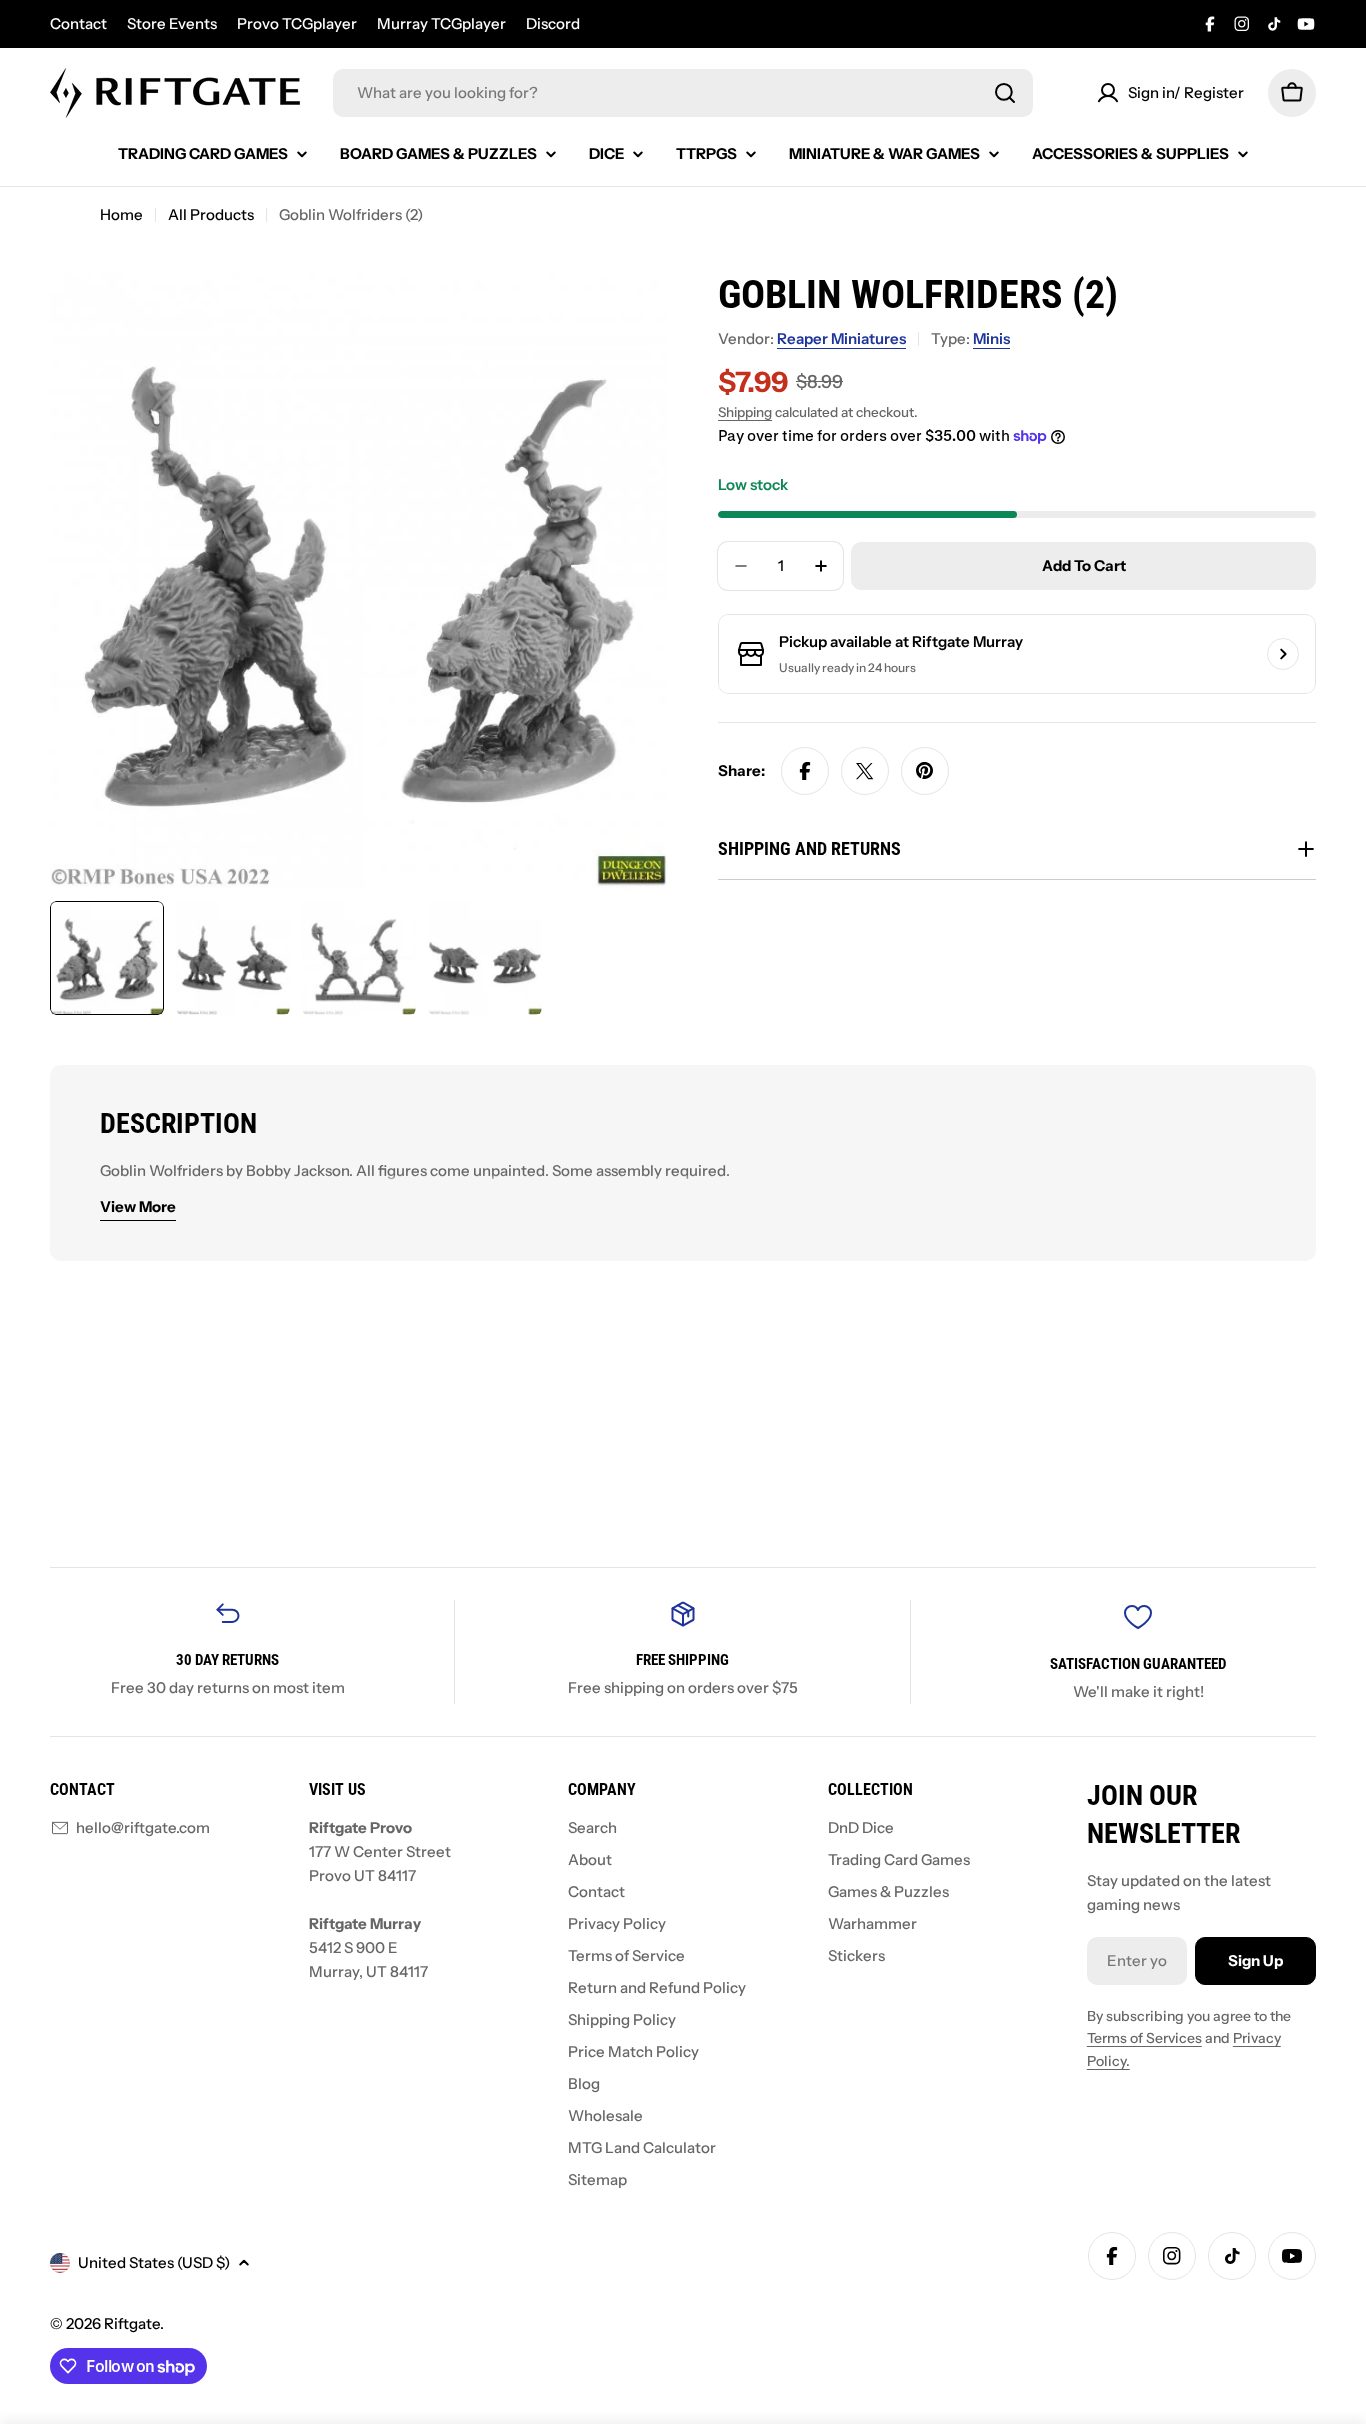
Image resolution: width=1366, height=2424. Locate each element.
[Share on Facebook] (805, 771)
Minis (991, 338)
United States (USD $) (154, 2262)
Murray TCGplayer (441, 23)
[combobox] (683, 93)
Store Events (172, 23)
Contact (78, 23)
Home (121, 214)
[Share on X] (865, 771)
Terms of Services (1144, 2038)
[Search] (1005, 93)
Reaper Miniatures (841, 338)
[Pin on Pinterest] (925, 771)
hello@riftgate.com (143, 1827)
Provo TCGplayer (297, 23)
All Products (211, 214)
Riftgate (132, 2323)
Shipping (745, 412)
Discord (553, 23)
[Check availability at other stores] (1283, 654)
